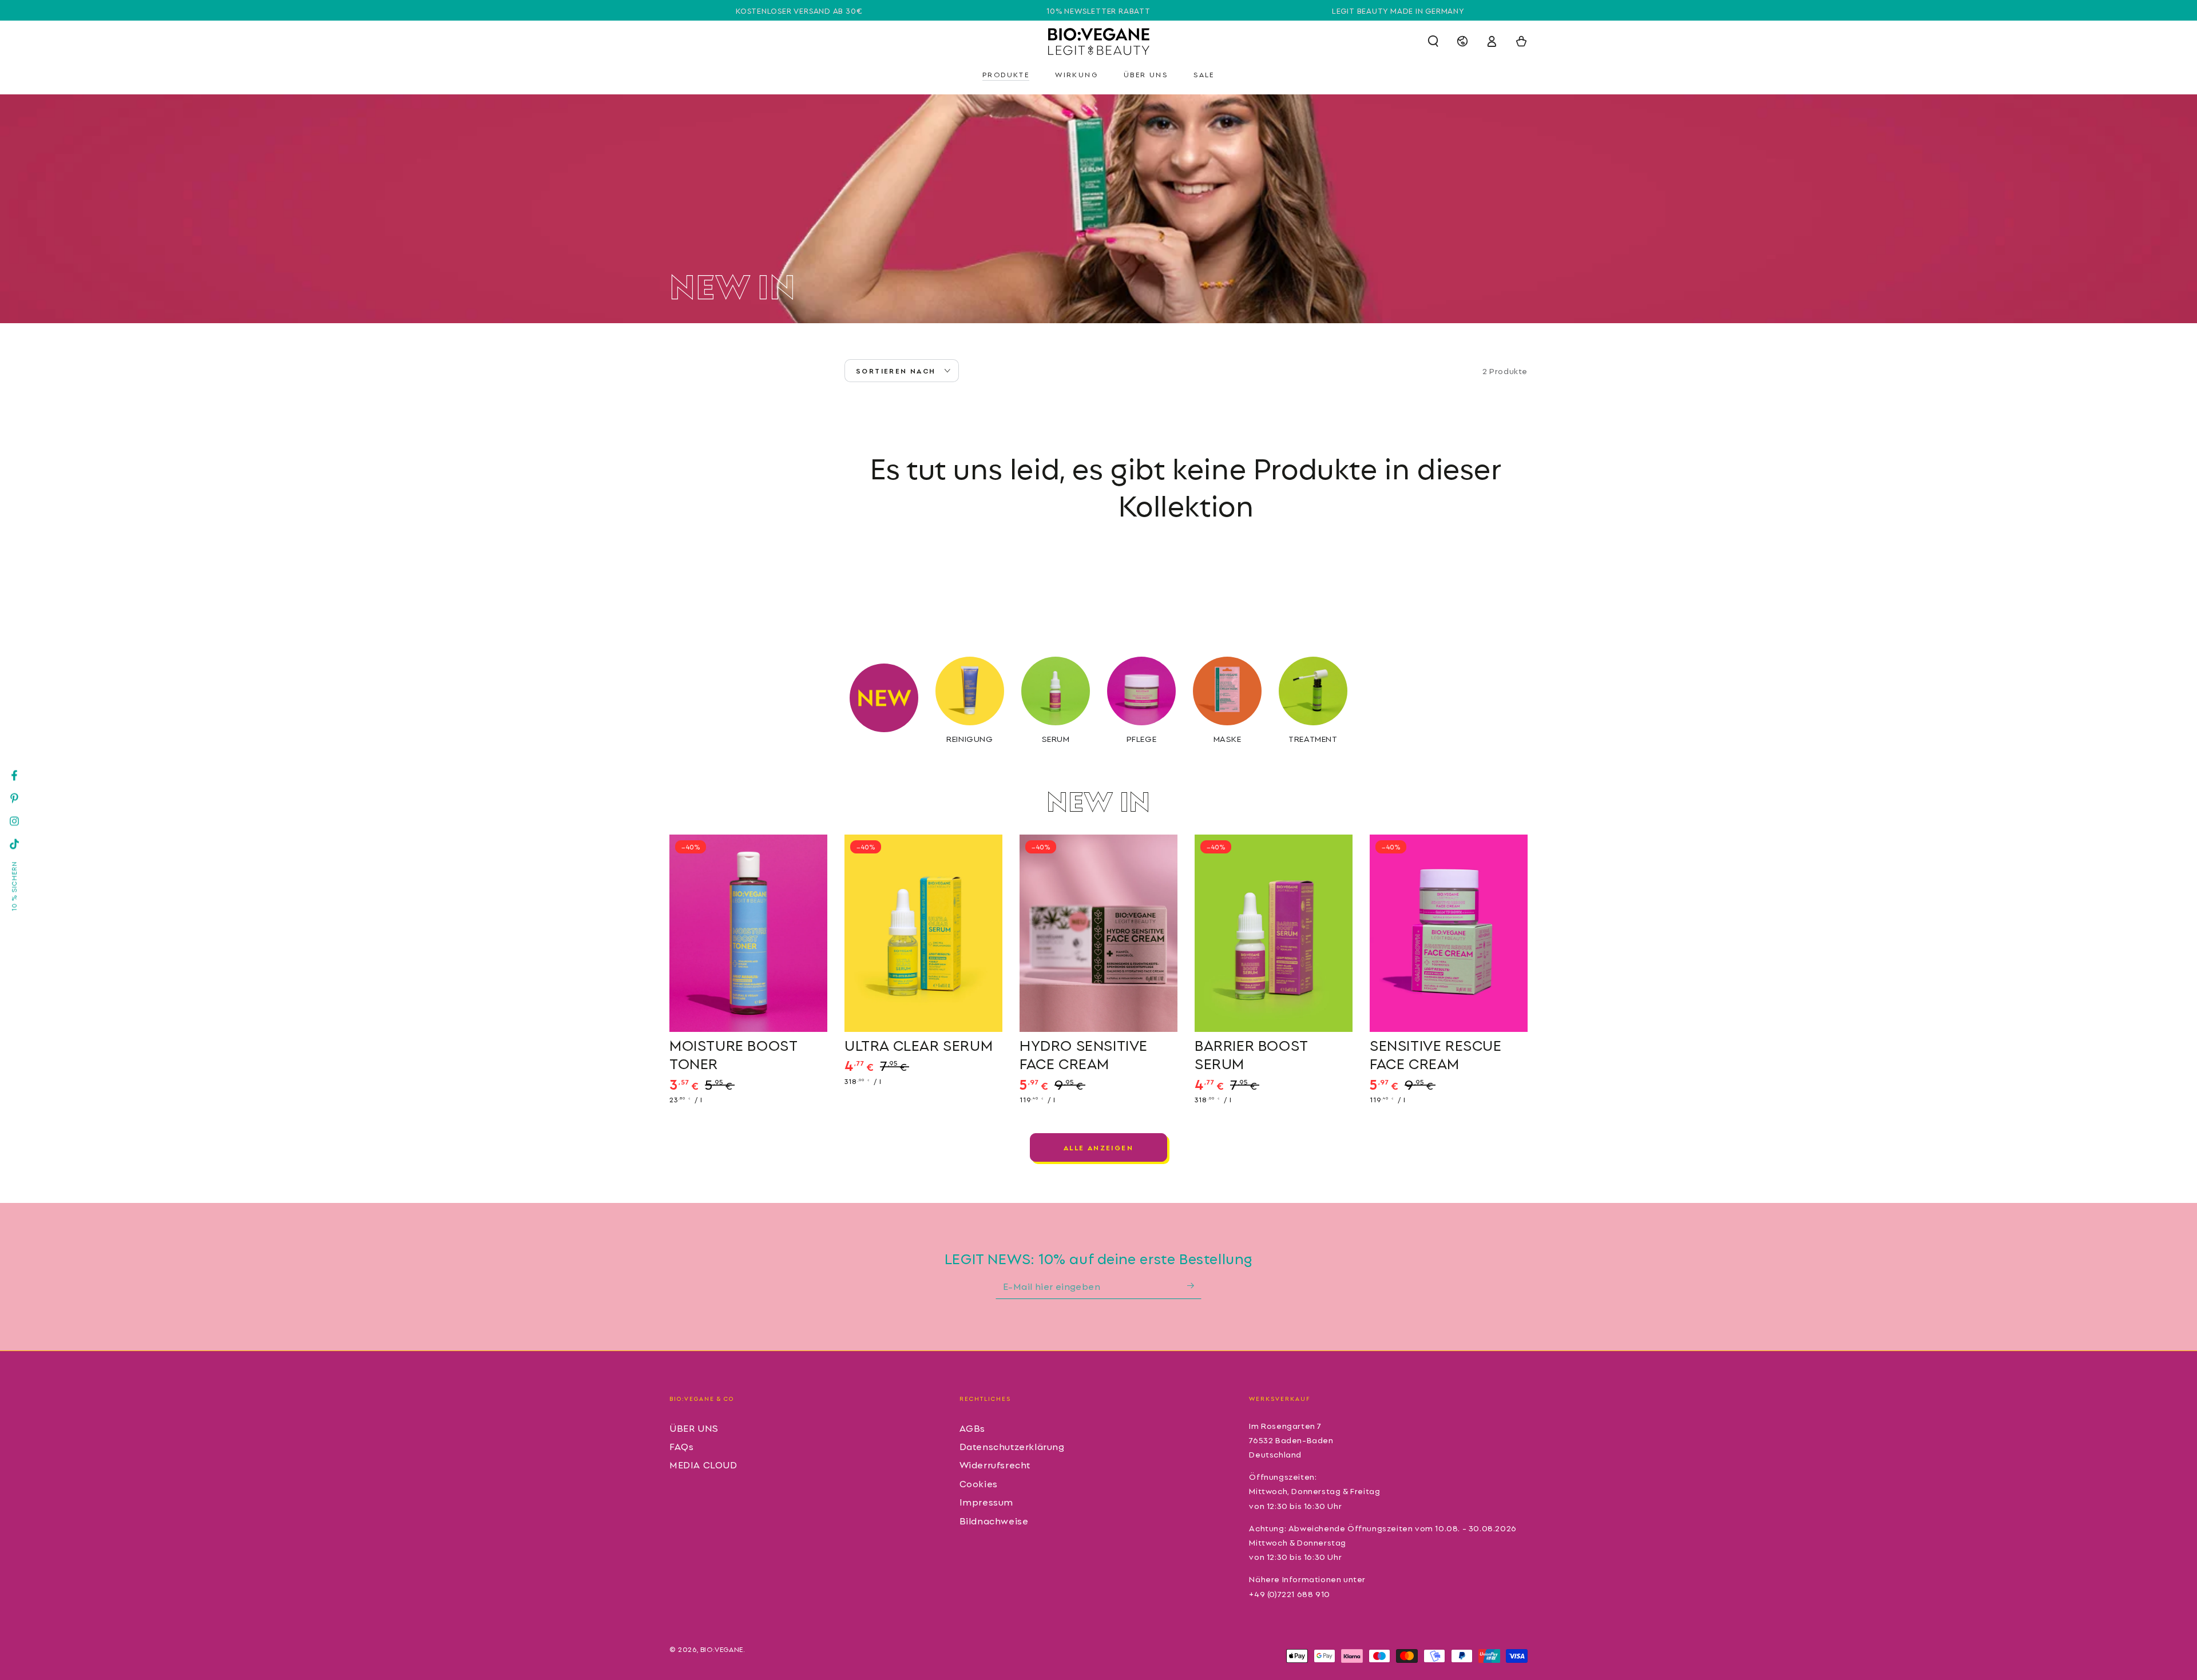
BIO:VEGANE (722, 1649)
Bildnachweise (994, 1520)
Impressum (986, 1502)
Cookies (979, 1483)
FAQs (681, 1446)
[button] (1433, 41)
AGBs (972, 1428)
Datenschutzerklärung (1012, 1446)
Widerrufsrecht (995, 1464)
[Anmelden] (1194, 1286)
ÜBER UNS (694, 1428)
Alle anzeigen (1098, 1147)
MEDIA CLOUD (703, 1464)
